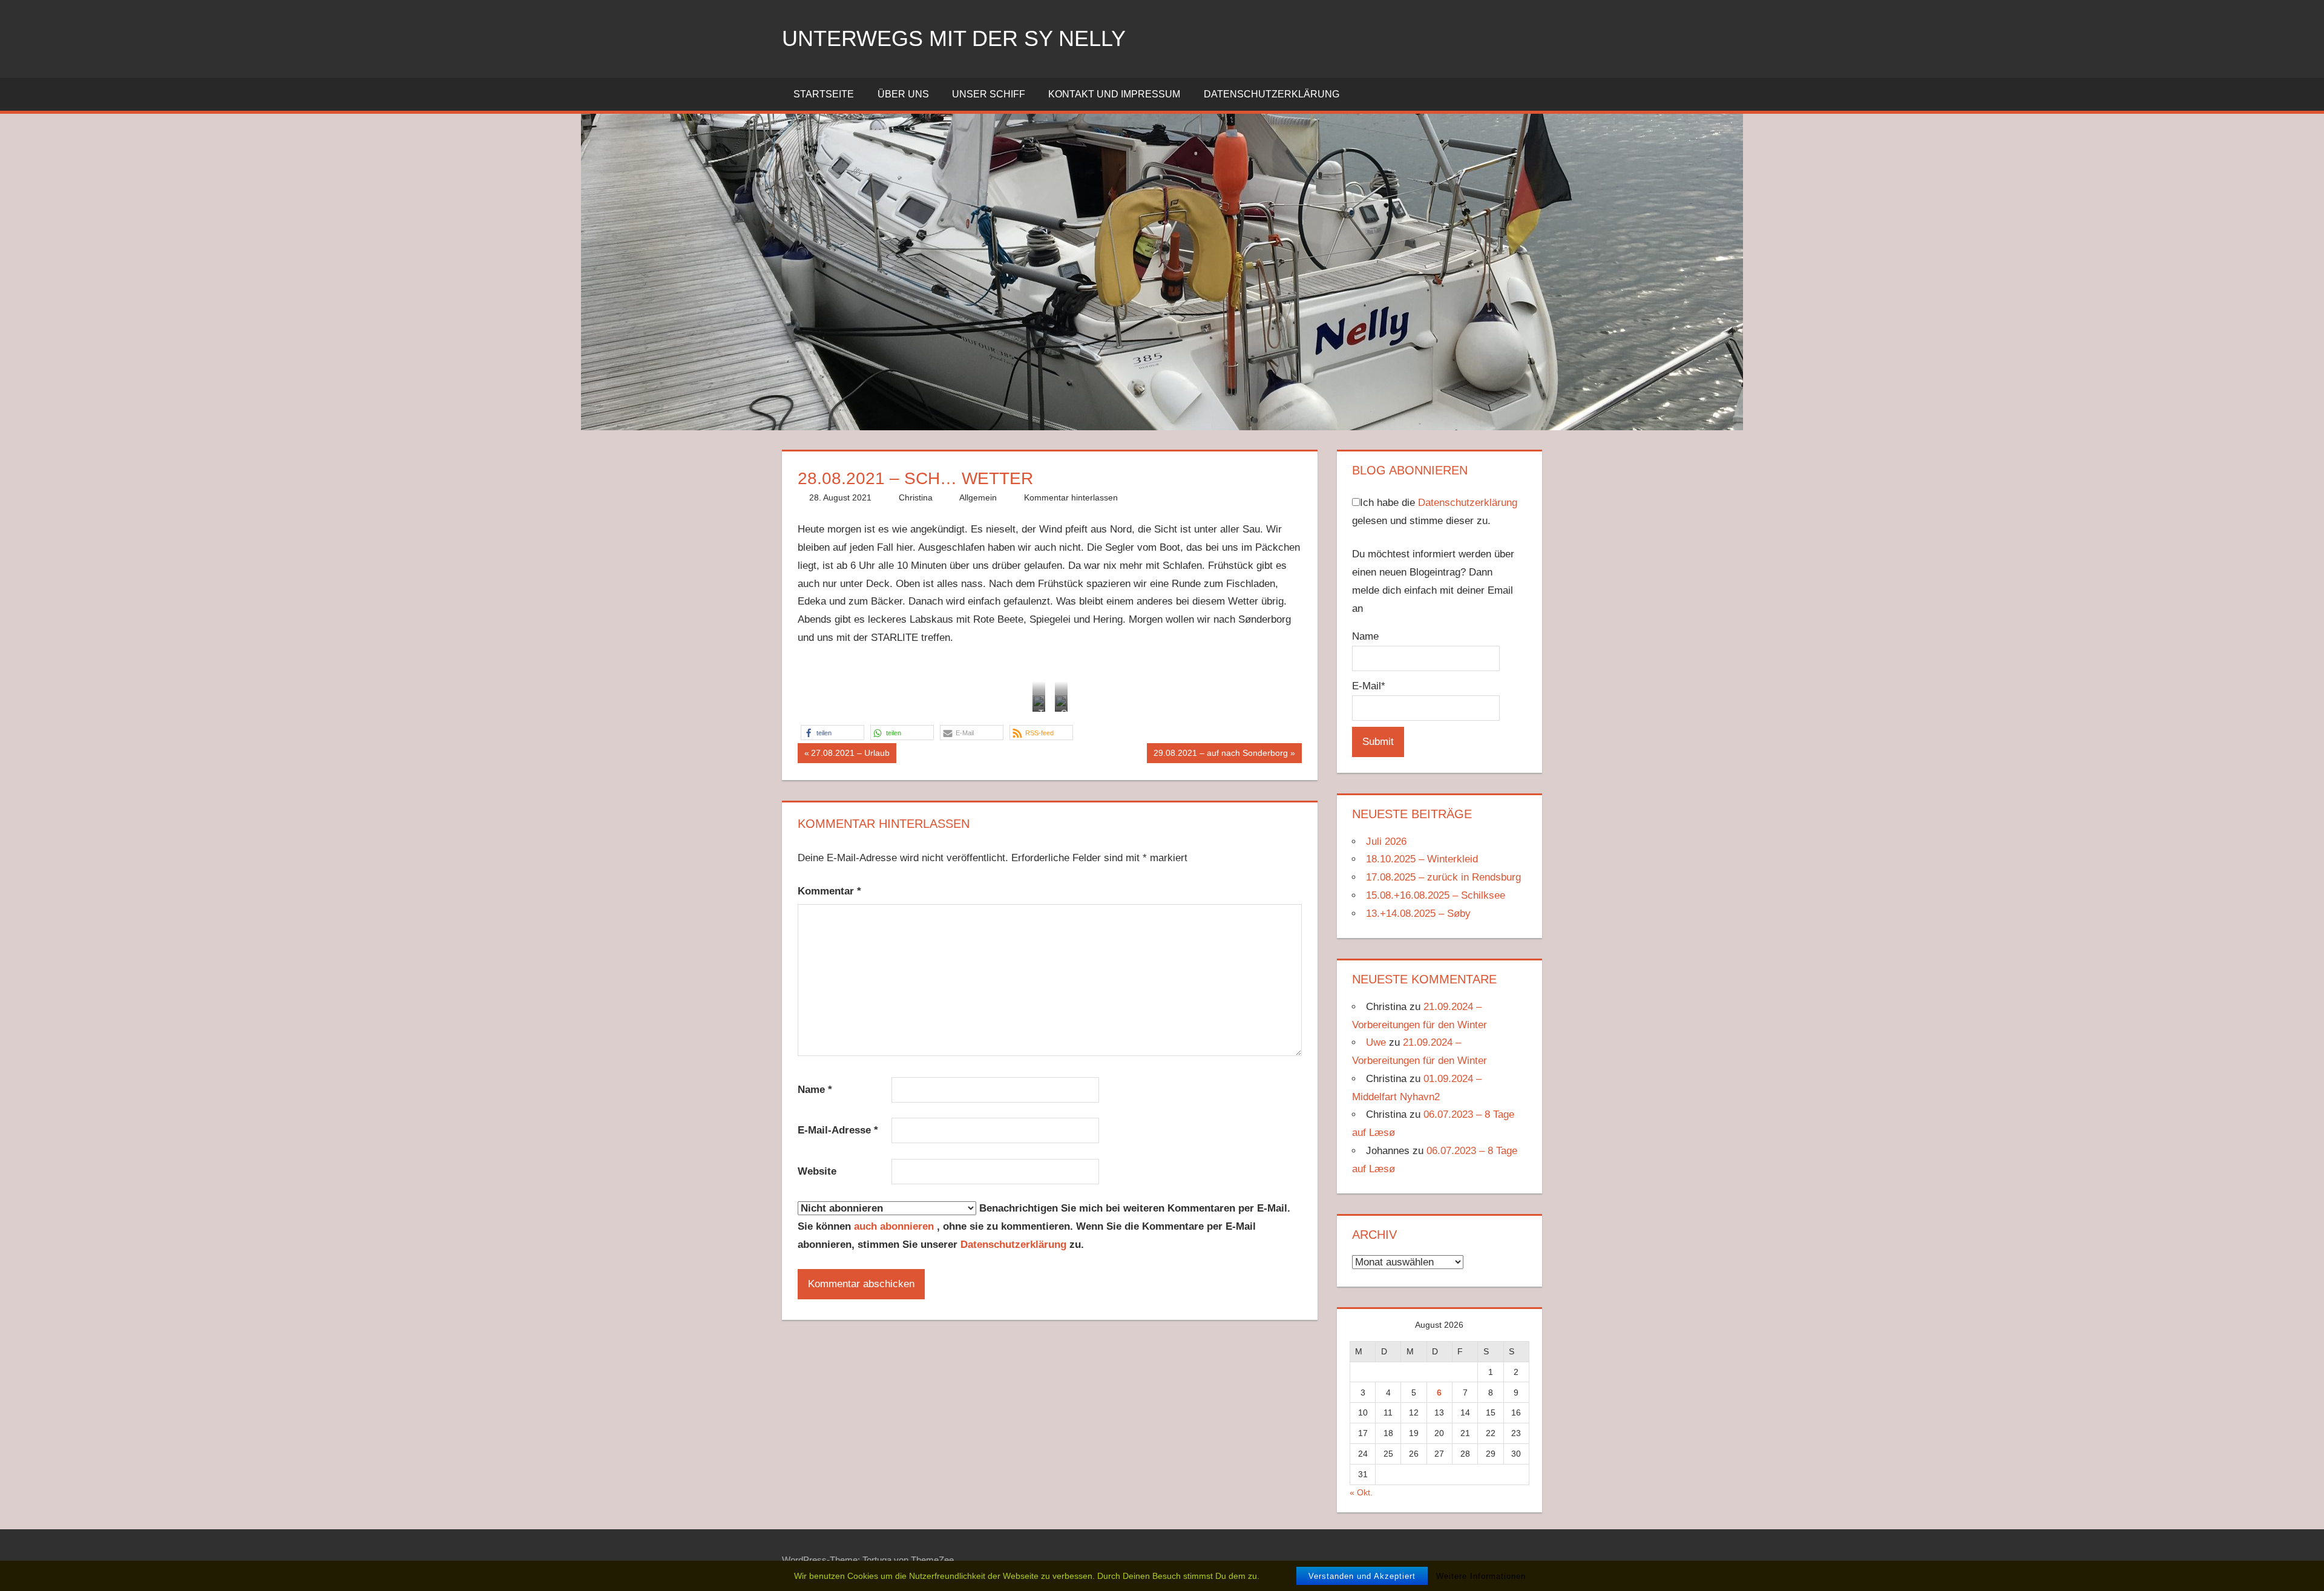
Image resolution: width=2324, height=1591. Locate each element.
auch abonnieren (895, 1226)
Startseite (824, 94)
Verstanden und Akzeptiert (1362, 1576)
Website (817, 1171)
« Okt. (1361, 1492)
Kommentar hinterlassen (1071, 497)
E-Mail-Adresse (838, 1130)
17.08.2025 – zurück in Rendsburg (1443, 877)
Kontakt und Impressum (1114, 94)
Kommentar (829, 891)
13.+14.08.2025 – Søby (1418, 914)
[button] (832, 733)
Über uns (903, 94)
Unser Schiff (989, 94)
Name (815, 1090)
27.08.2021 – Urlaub (850, 755)
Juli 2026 (1386, 841)
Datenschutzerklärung (1272, 94)
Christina (916, 497)
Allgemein (978, 497)
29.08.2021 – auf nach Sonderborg (1220, 755)
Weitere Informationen (1481, 1576)
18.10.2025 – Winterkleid (1422, 859)
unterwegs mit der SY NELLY (954, 38)
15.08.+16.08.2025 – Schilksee (1436, 895)
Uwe (1376, 1042)
